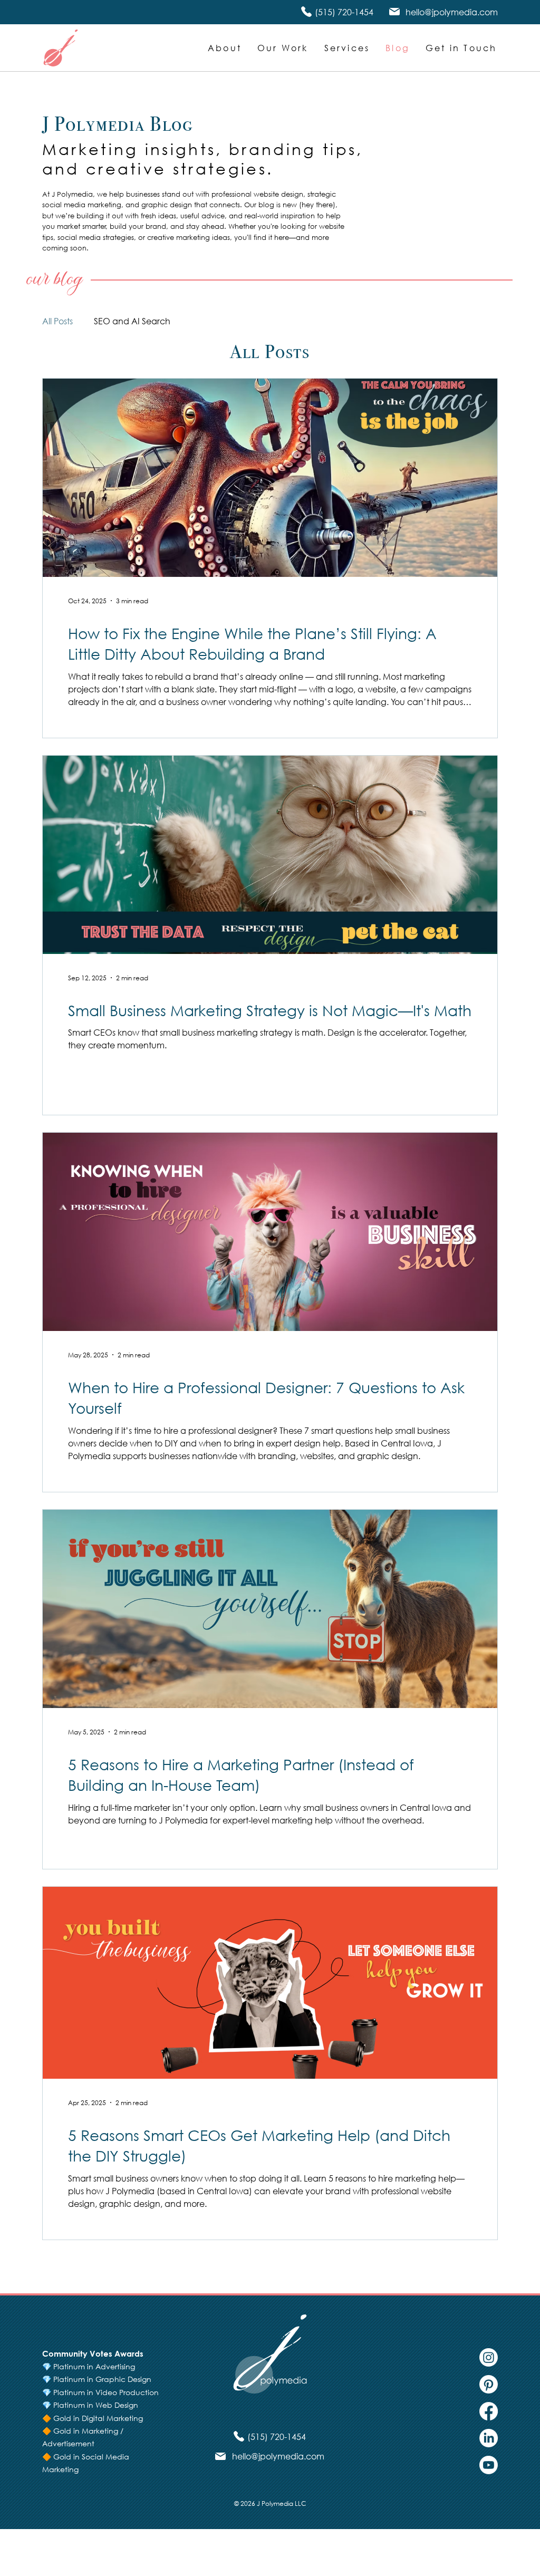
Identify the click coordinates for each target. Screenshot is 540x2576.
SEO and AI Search (132, 321)
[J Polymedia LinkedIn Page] (489, 2438)
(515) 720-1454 (344, 12)
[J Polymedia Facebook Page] (489, 2411)
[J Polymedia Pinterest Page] (489, 2384)
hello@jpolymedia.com (452, 12)
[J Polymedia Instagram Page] (489, 2357)
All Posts (57, 321)
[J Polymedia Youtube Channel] (489, 2465)
